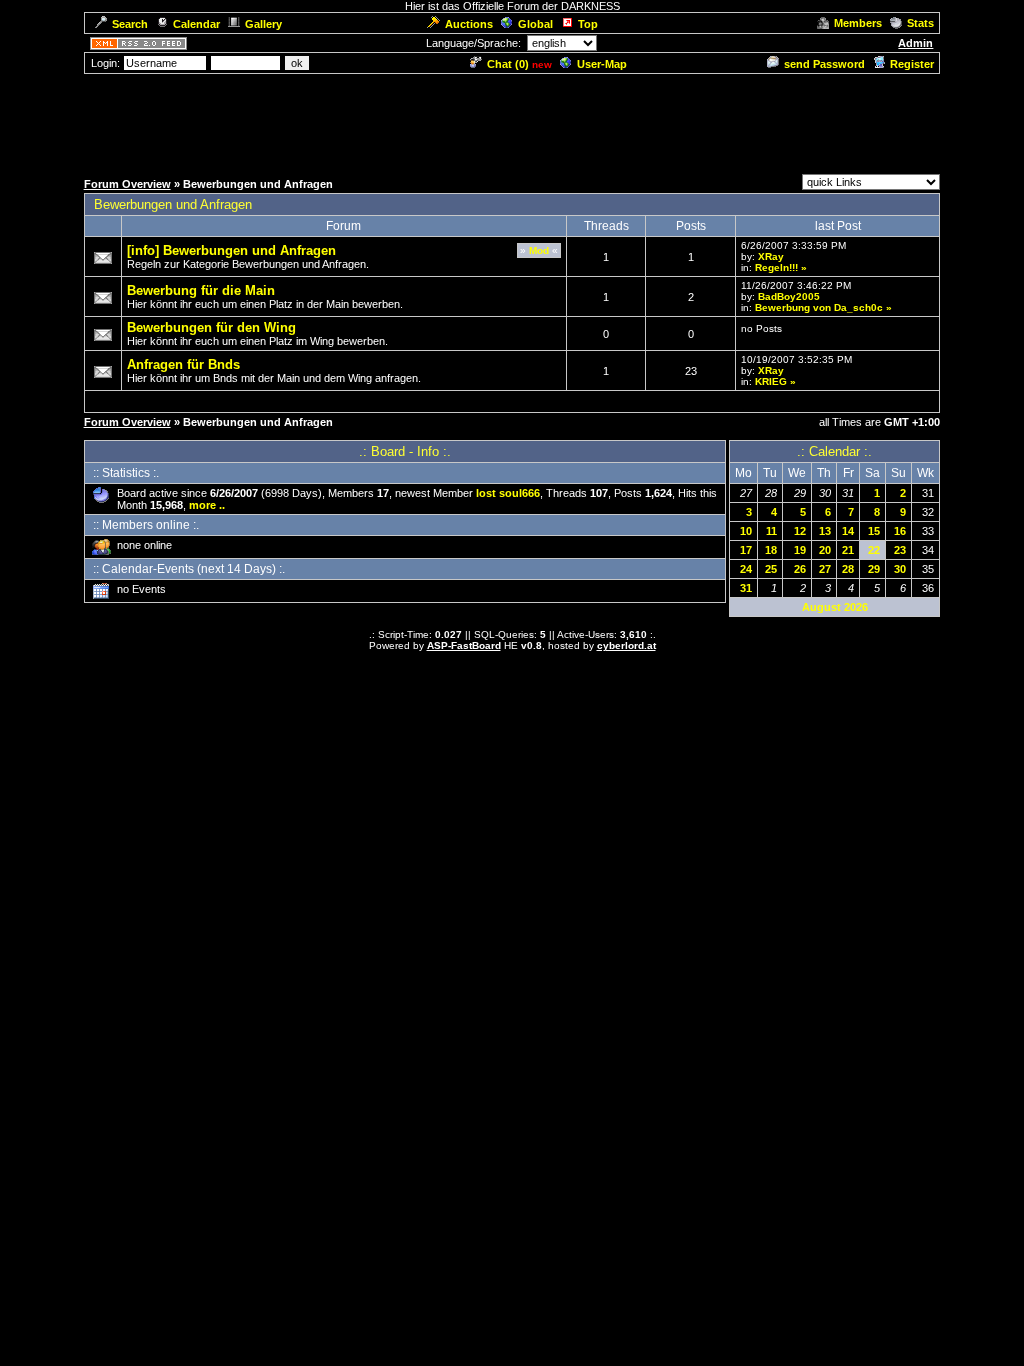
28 (848, 569)
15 (874, 531)
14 (848, 531)
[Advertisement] (512, 121)
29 (874, 569)
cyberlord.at (626, 645)
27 (825, 569)
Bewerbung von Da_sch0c (819, 307)
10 (746, 531)
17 (746, 550)
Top (588, 24)
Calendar (196, 24)
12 (800, 531)
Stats (920, 23)
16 (900, 531)
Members (858, 23)
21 (848, 550)
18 (771, 550)
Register (912, 64)
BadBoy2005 (789, 296)
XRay (771, 256)
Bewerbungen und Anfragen (173, 204)
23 (900, 550)
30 (900, 569)
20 (825, 550)
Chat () (508, 64)
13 (825, 531)
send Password (824, 64)
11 (771, 531)
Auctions (469, 24)
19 (800, 550)
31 (746, 588)
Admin (915, 43)
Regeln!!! (776, 267)
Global (535, 24)
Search (130, 24)
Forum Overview (127, 184)
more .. (207, 505)
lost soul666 (508, 493)
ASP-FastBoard (464, 645)
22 (874, 550)
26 (800, 569)
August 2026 (835, 607)
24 (746, 569)
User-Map (602, 64)
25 (771, 569)
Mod (539, 250)
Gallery (263, 24)
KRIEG (771, 381)
